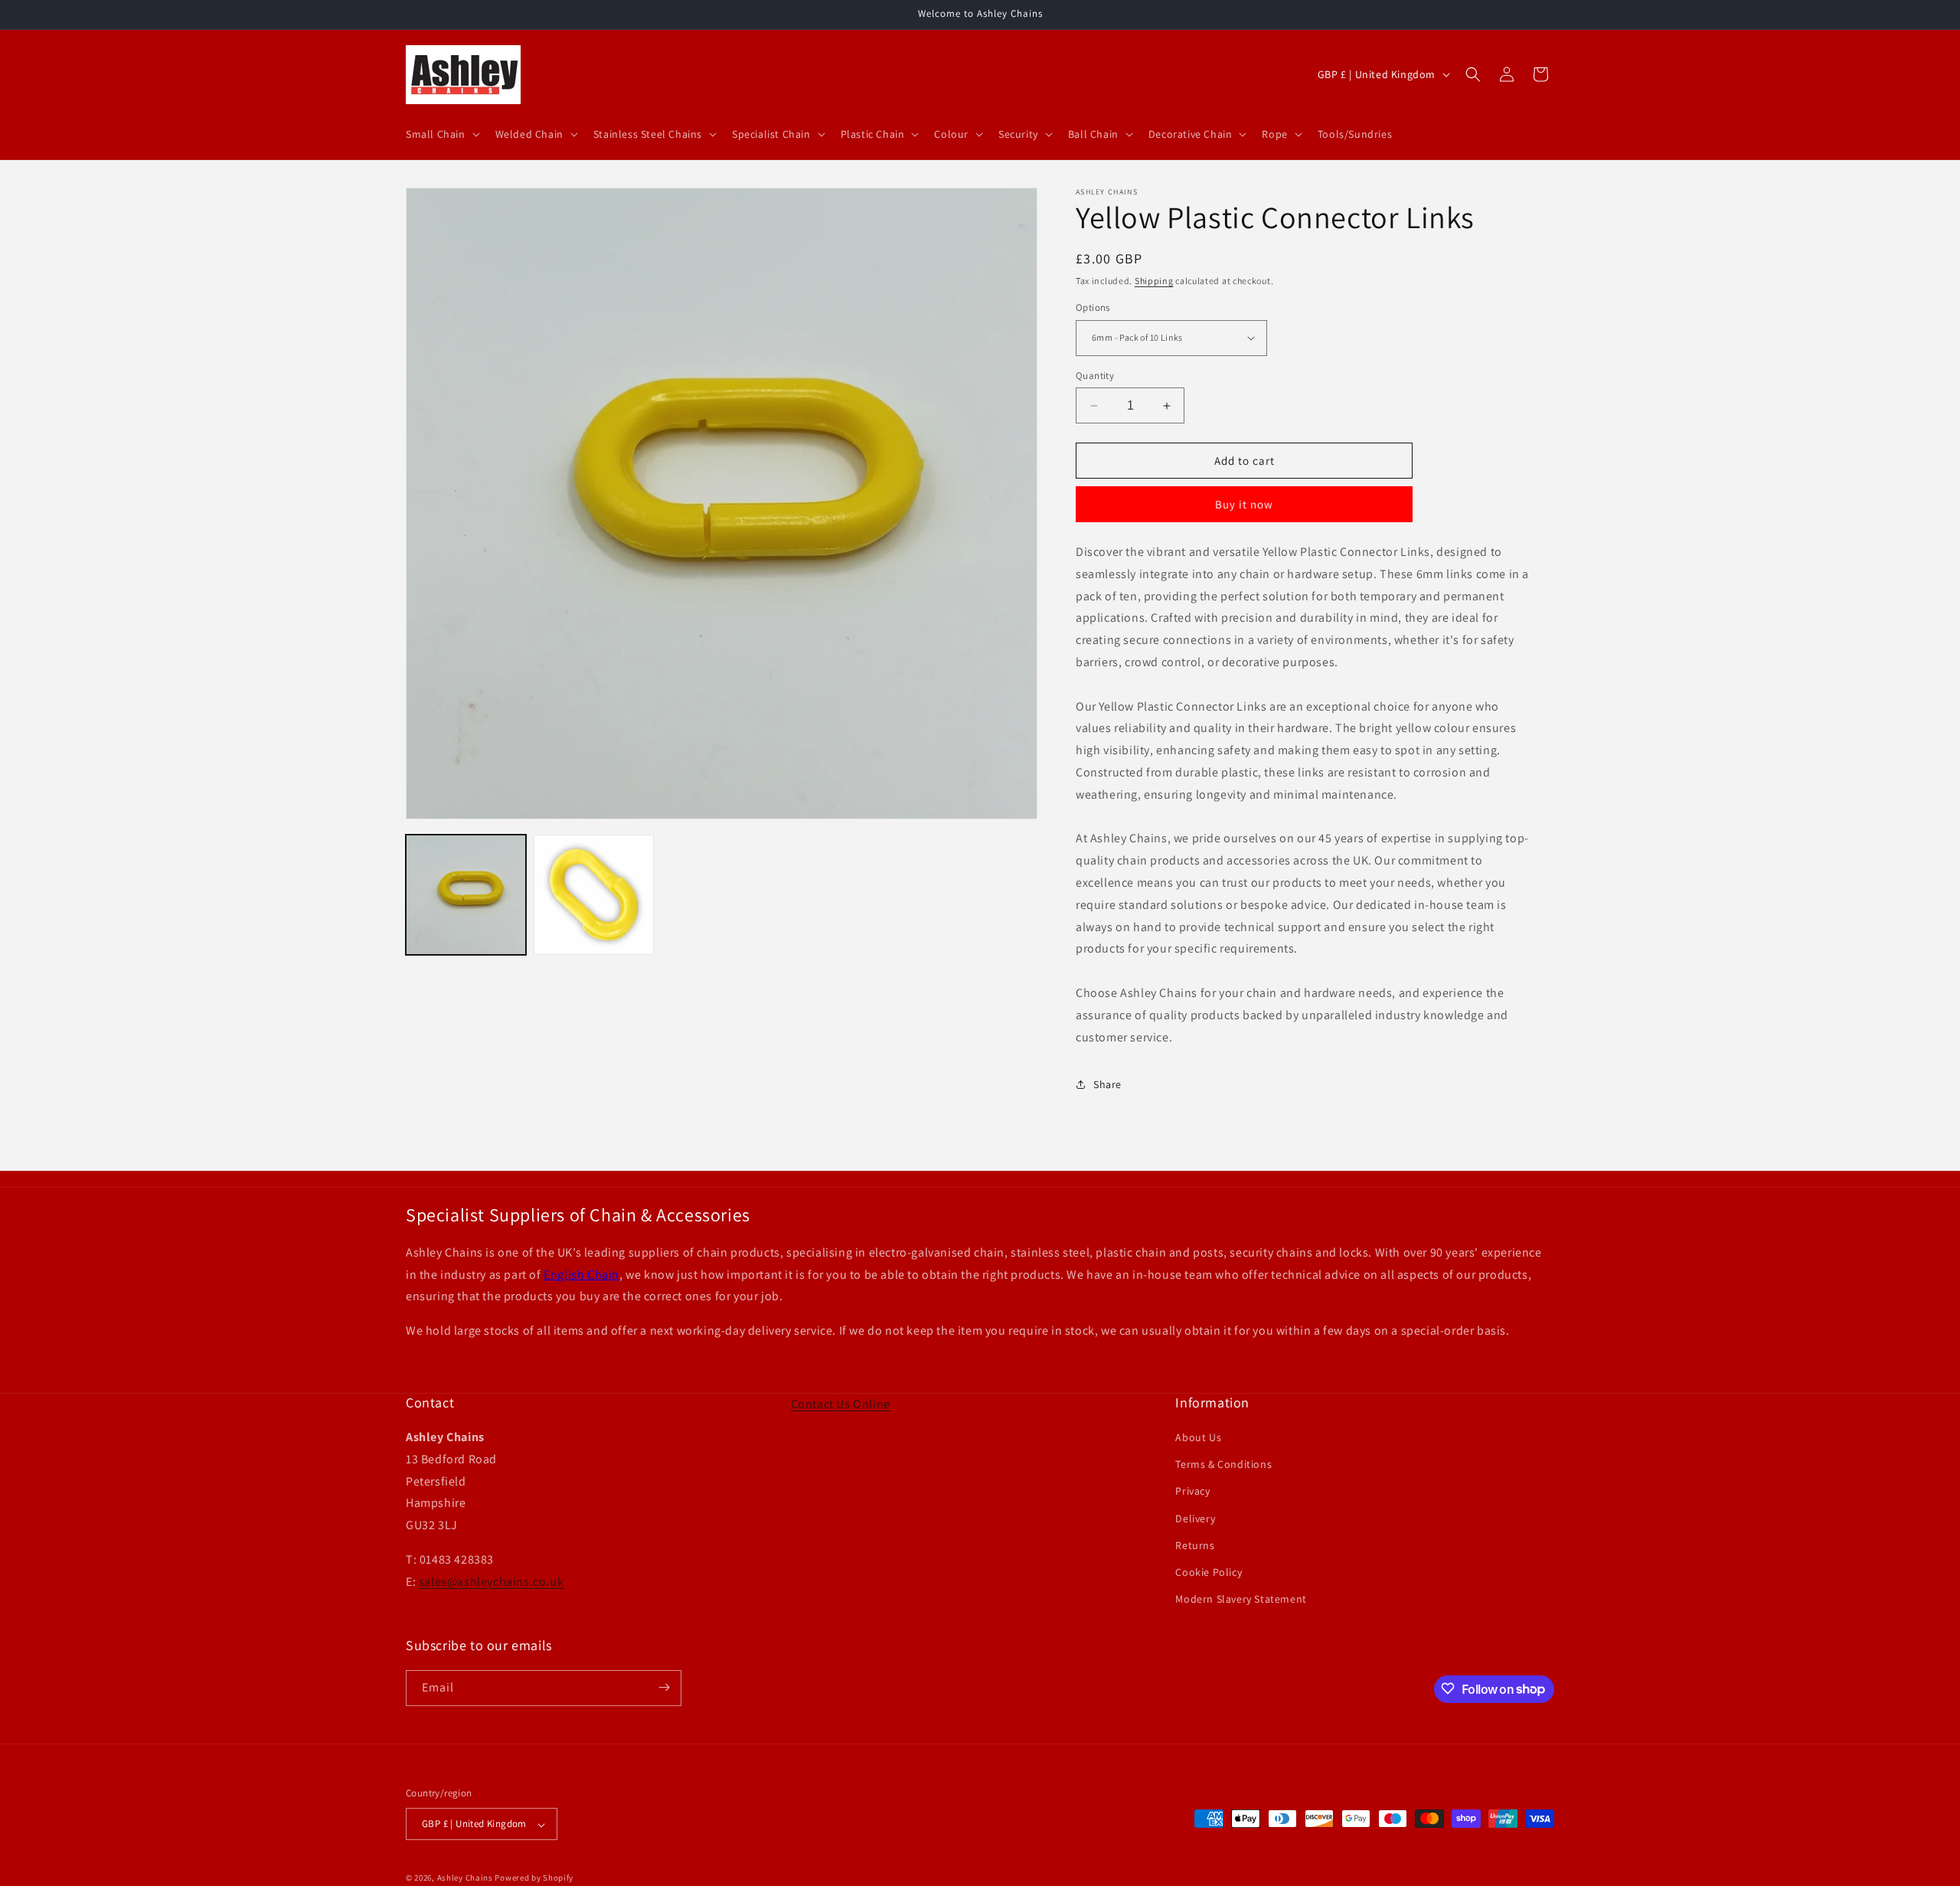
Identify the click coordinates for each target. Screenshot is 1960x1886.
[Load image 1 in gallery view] (466, 895)
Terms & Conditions (1223, 1465)
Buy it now (1244, 504)
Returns (1195, 1545)
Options (1093, 307)
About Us (1198, 1437)
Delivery (1195, 1518)
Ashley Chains (465, 1878)
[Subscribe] (664, 1687)
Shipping (1154, 281)
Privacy (1192, 1492)
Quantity (1095, 376)
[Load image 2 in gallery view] (594, 895)
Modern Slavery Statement (1241, 1600)
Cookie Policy (1209, 1572)
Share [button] (1107, 1084)
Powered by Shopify (534, 1878)
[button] (441, 134)
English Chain (581, 1275)
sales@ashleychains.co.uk (491, 1582)
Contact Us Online (841, 1404)
